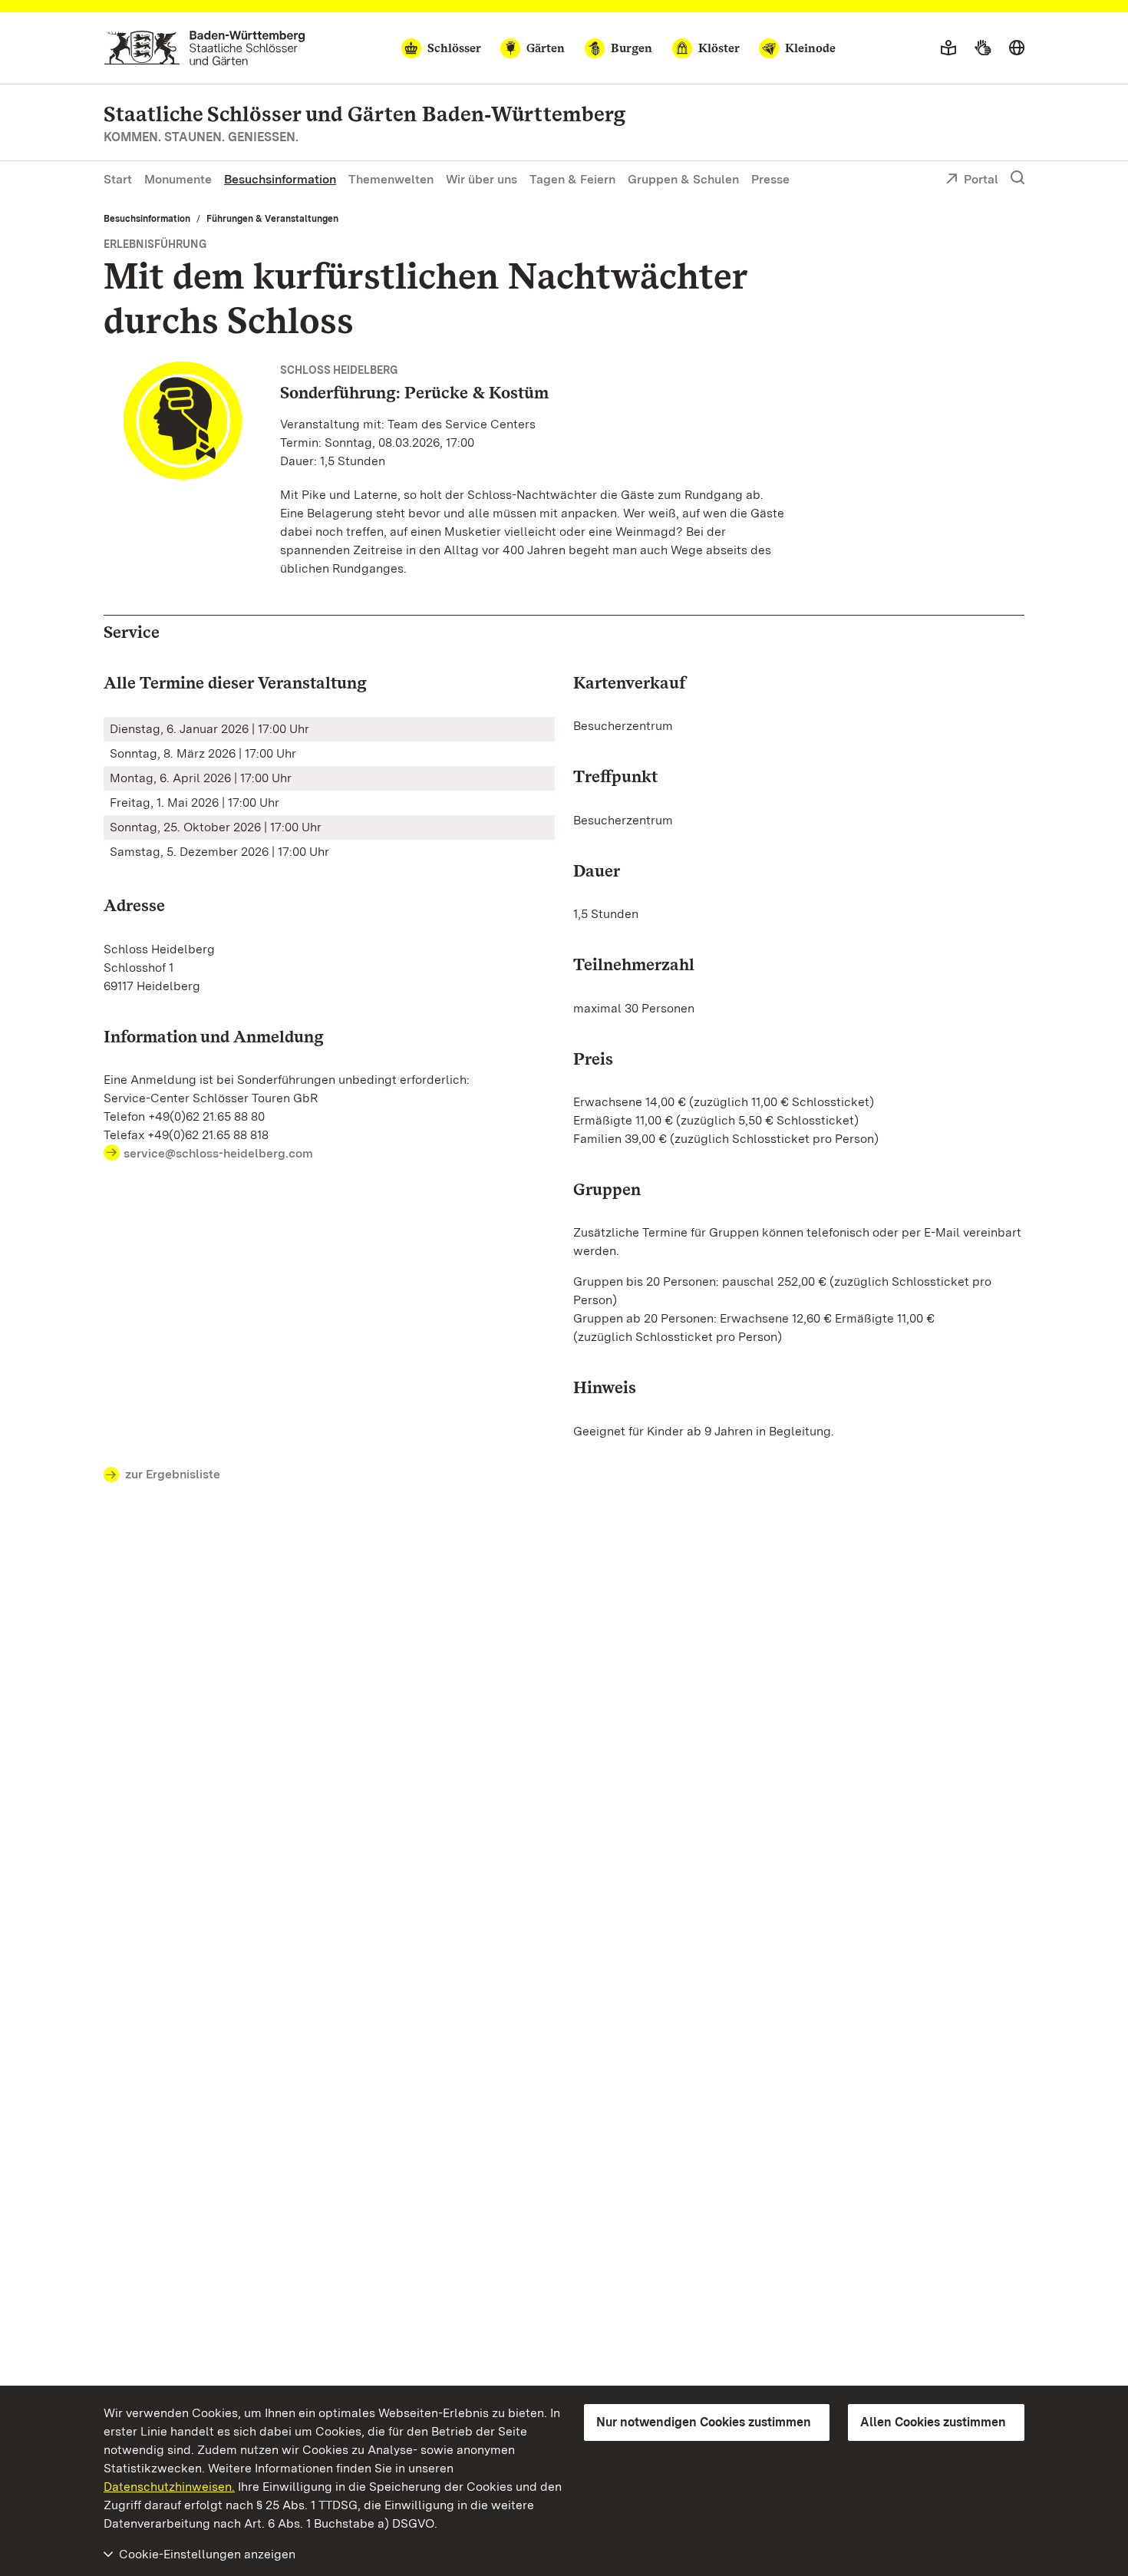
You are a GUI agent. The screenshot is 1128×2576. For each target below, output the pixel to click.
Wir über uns (482, 179)
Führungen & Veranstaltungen (272, 219)
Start (118, 179)
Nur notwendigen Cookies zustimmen (704, 2422)
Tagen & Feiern (572, 179)
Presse (770, 179)
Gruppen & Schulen (683, 179)
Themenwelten (391, 179)
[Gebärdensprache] (983, 48)
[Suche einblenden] (1018, 178)
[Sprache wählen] (1017, 48)
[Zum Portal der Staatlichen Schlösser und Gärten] (204, 48)
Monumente (178, 179)
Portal (981, 179)
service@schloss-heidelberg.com (218, 1153)
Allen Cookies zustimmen (933, 2422)
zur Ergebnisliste (173, 1474)
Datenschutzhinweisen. (169, 2487)
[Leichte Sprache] (948, 48)
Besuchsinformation (280, 179)
